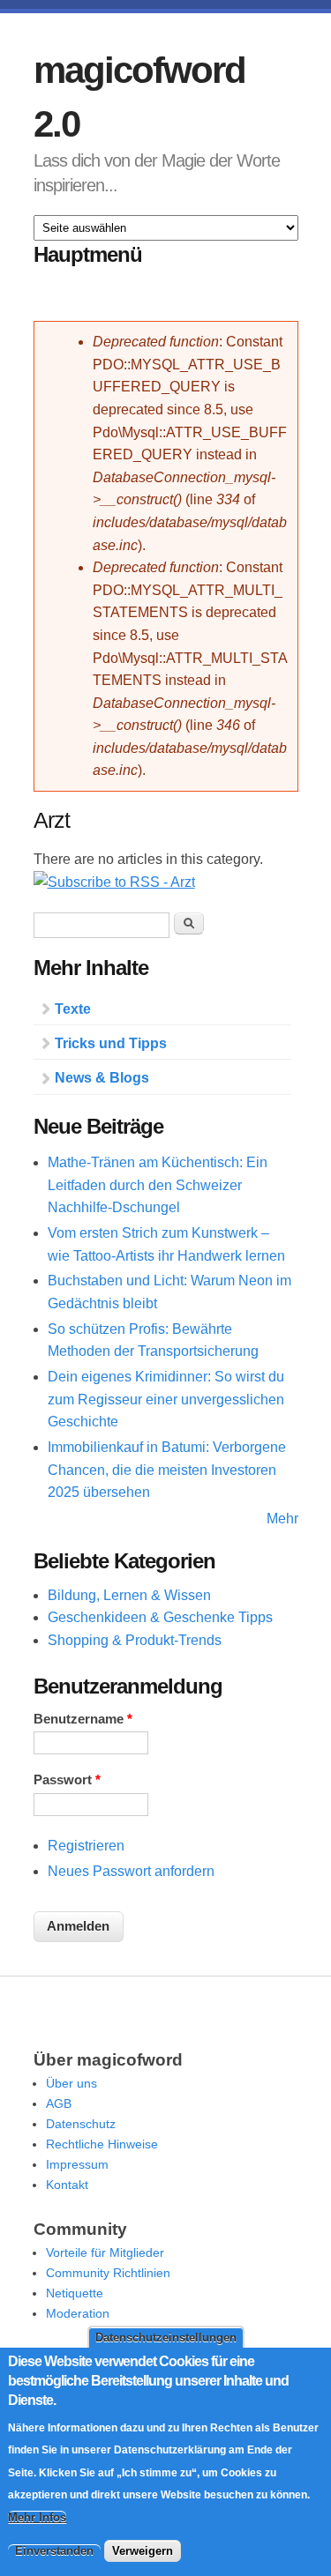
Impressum (77, 2164)
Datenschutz (81, 2124)
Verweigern (143, 2551)
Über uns (71, 2083)
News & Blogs (102, 1078)
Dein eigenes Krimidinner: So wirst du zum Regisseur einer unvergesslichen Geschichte (166, 1399)
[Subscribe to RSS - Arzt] (114, 882)
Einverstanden (54, 2551)
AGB (59, 2103)
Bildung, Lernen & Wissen (129, 1595)
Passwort (67, 1780)
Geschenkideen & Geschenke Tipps (160, 1617)
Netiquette (75, 2293)
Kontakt (67, 2185)
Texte (73, 1009)
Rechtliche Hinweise (102, 2144)
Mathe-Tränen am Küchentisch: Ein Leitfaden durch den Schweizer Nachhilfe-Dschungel (158, 1185)
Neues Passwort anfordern (131, 1871)
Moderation (78, 2313)
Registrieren (86, 1846)
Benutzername (83, 1719)
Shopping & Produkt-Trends (135, 1640)
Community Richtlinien (108, 2273)
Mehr (282, 1519)
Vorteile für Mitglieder (105, 2252)
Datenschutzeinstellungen (166, 2338)
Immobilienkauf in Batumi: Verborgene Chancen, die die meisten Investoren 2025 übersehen (167, 1470)
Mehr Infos (37, 2517)
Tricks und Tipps (111, 1043)
